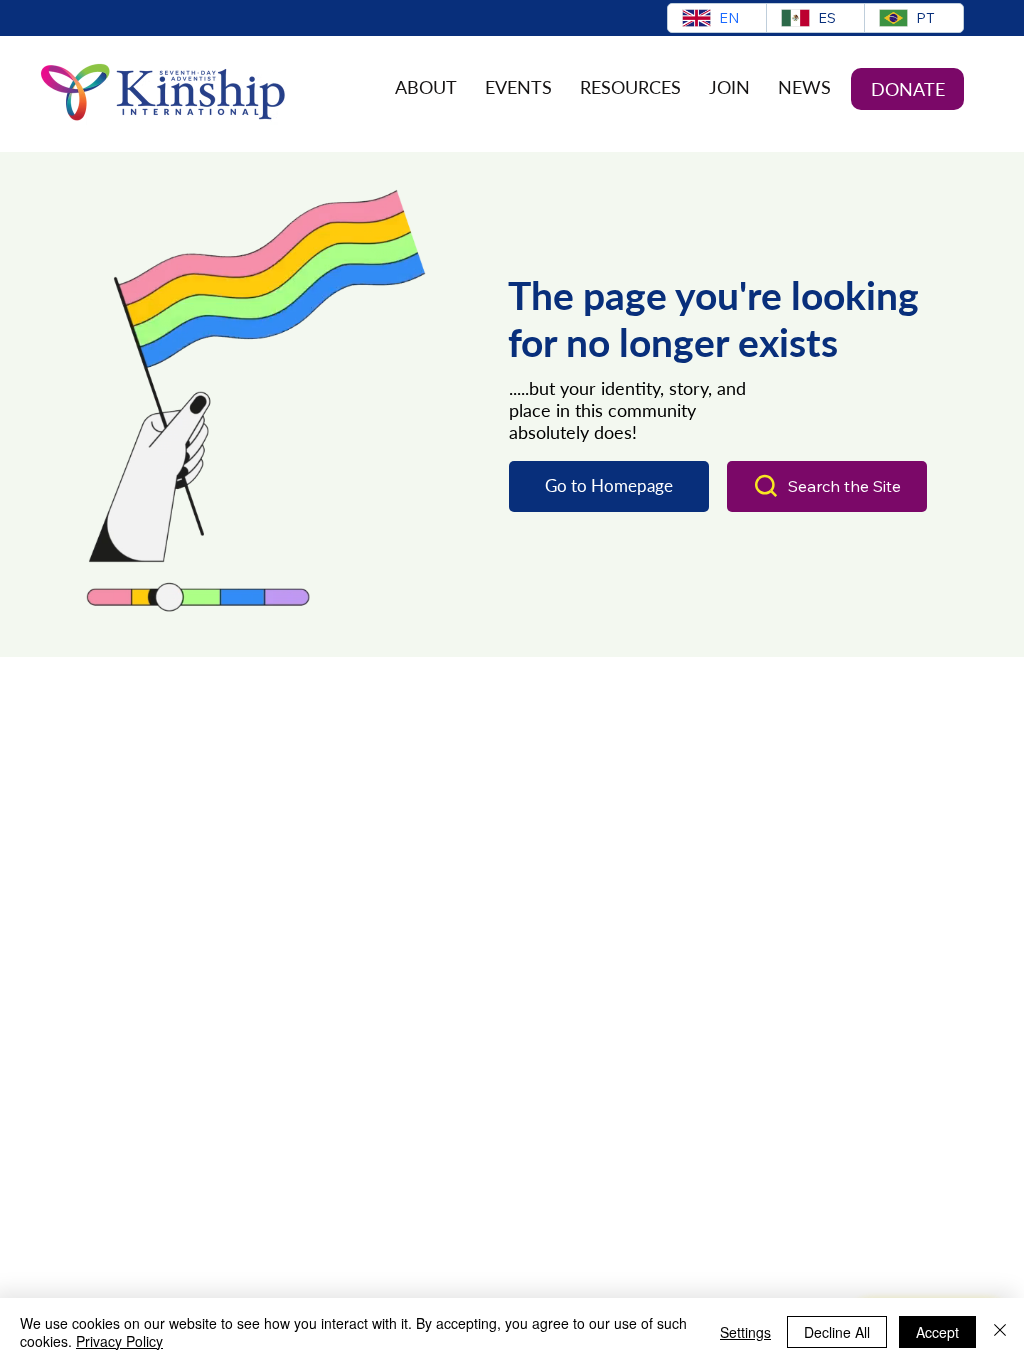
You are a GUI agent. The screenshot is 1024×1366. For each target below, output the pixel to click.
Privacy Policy (119, 1341)
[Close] (1000, 1332)
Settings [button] (745, 1332)
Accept (937, 1332)
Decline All (837, 1332)
